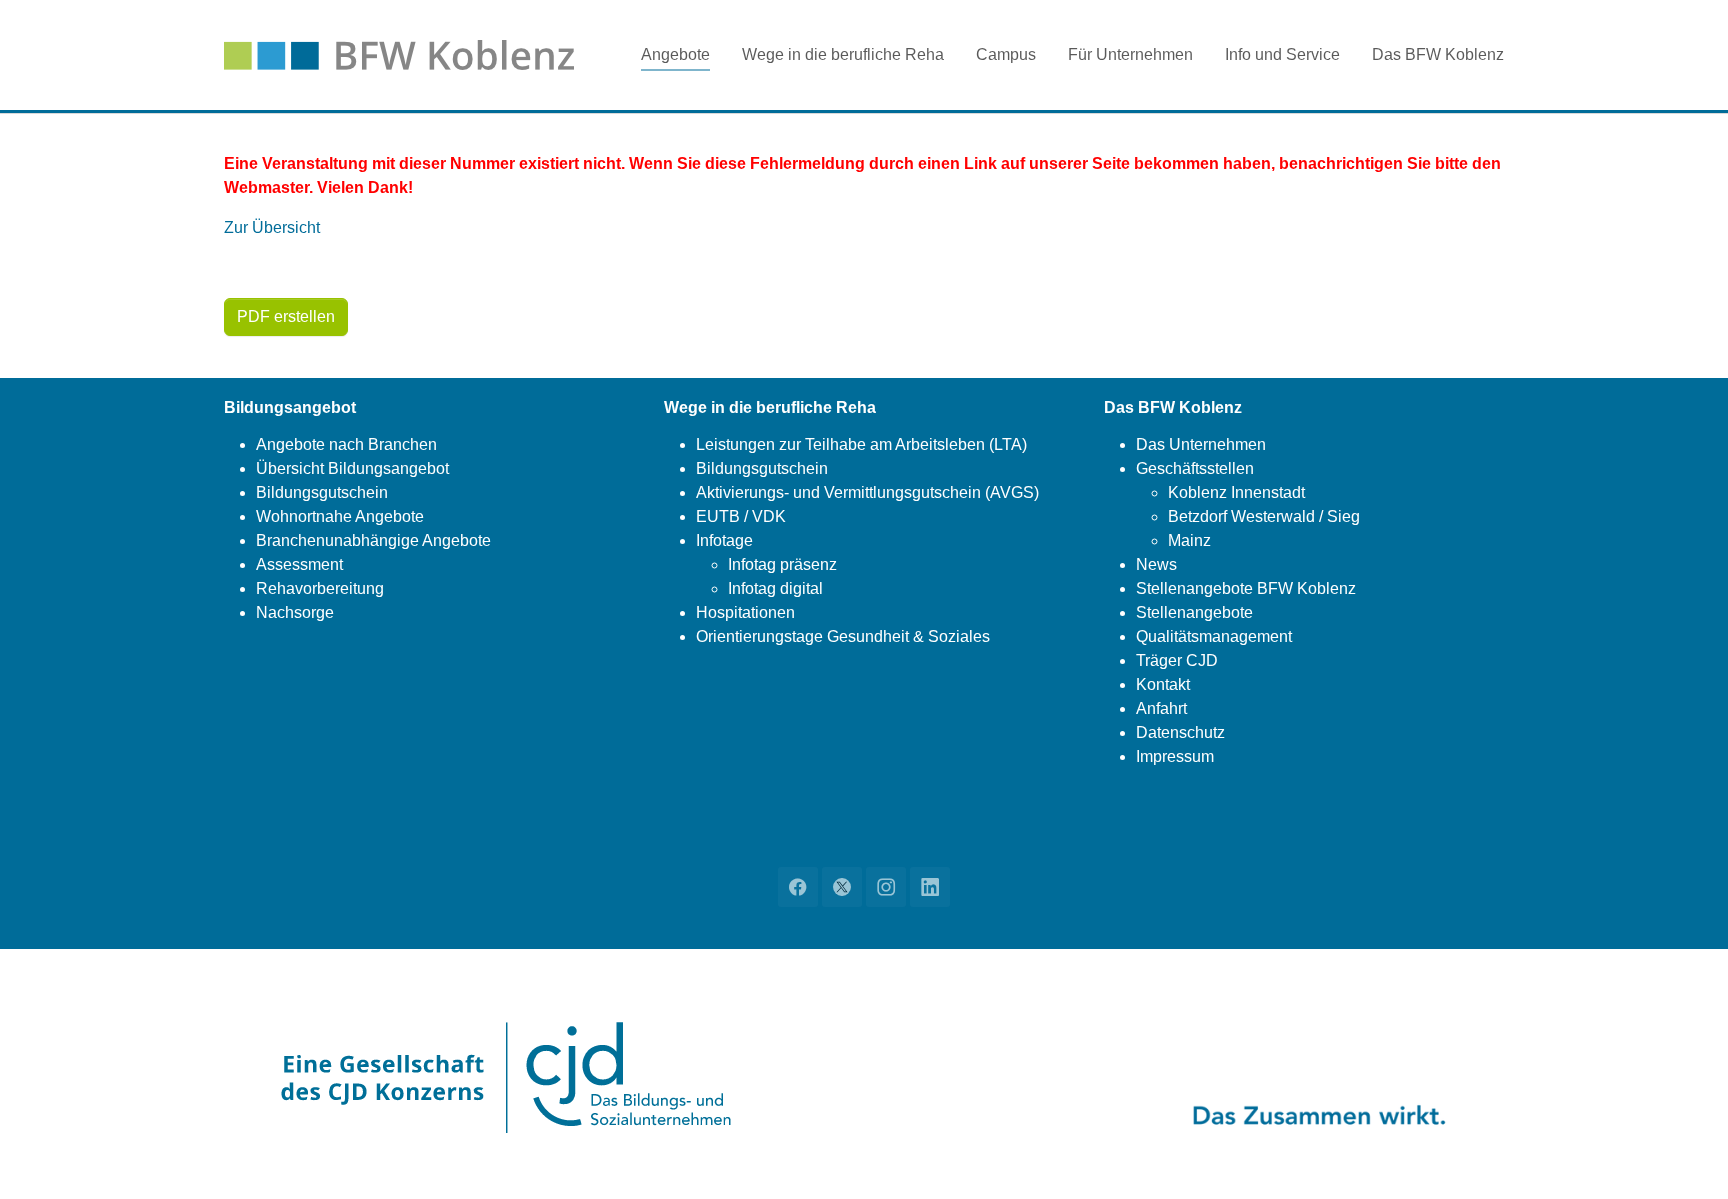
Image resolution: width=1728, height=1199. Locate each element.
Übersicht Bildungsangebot (352, 468)
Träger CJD (1177, 660)
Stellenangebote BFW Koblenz (1246, 588)
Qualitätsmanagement (1214, 636)
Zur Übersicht (272, 227)
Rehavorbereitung (320, 588)
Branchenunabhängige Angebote (373, 540)
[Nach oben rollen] (1684, 1155)
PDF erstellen (286, 316)
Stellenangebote (1194, 612)
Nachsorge (295, 612)
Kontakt (1163, 684)
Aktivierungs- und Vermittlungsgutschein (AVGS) (867, 492)
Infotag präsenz (782, 564)
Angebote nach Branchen (346, 444)
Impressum (1175, 756)
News (1156, 564)
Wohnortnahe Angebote (340, 516)
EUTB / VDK (741, 516)
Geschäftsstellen (1195, 468)
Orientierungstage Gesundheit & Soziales (843, 636)
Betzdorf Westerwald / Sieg (1264, 516)
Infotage (724, 540)
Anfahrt (1161, 708)
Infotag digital (775, 588)
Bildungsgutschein (322, 492)
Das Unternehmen (1201, 444)
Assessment (299, 564)
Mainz (1189, 540)
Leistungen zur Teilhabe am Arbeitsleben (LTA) (861, 444)
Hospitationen (745, 612)
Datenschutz (1180, 732)
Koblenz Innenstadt (1236, 492)
